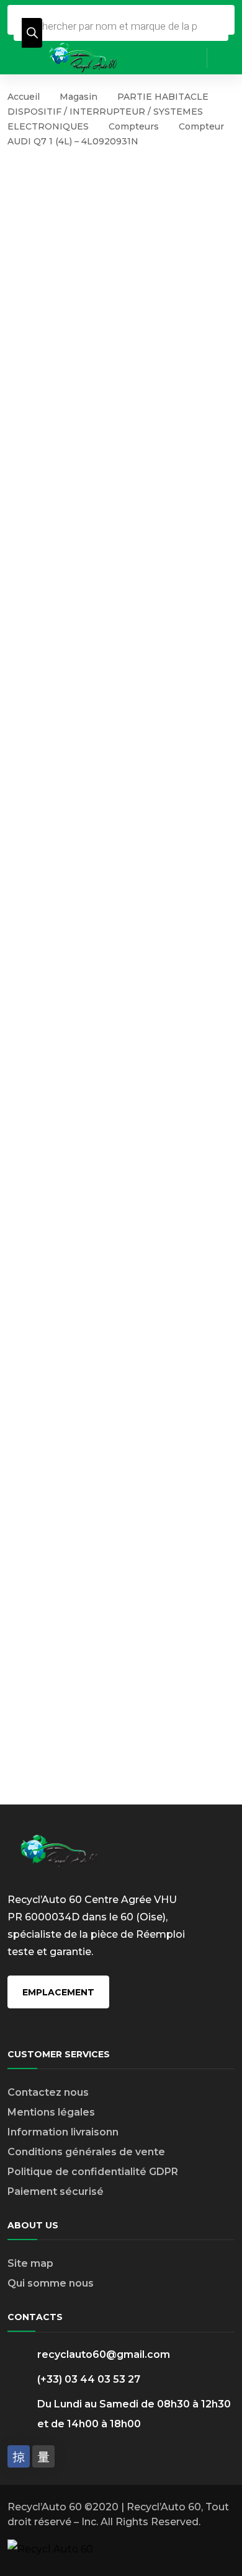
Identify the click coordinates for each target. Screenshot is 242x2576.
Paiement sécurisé (56, 2191)
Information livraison (60, 2132)
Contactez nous (48, 2092)
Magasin (78, 97)
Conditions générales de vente (86, 2152)
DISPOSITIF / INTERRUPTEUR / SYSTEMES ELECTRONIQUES (105, 119)
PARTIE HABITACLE (163, 97)
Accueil (24, 97)
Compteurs (134, 126)
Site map (30, 2263)
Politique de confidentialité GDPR (93, 2172)
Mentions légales (51, 2112)
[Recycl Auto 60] (84, 57)
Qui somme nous (51, 2283)
